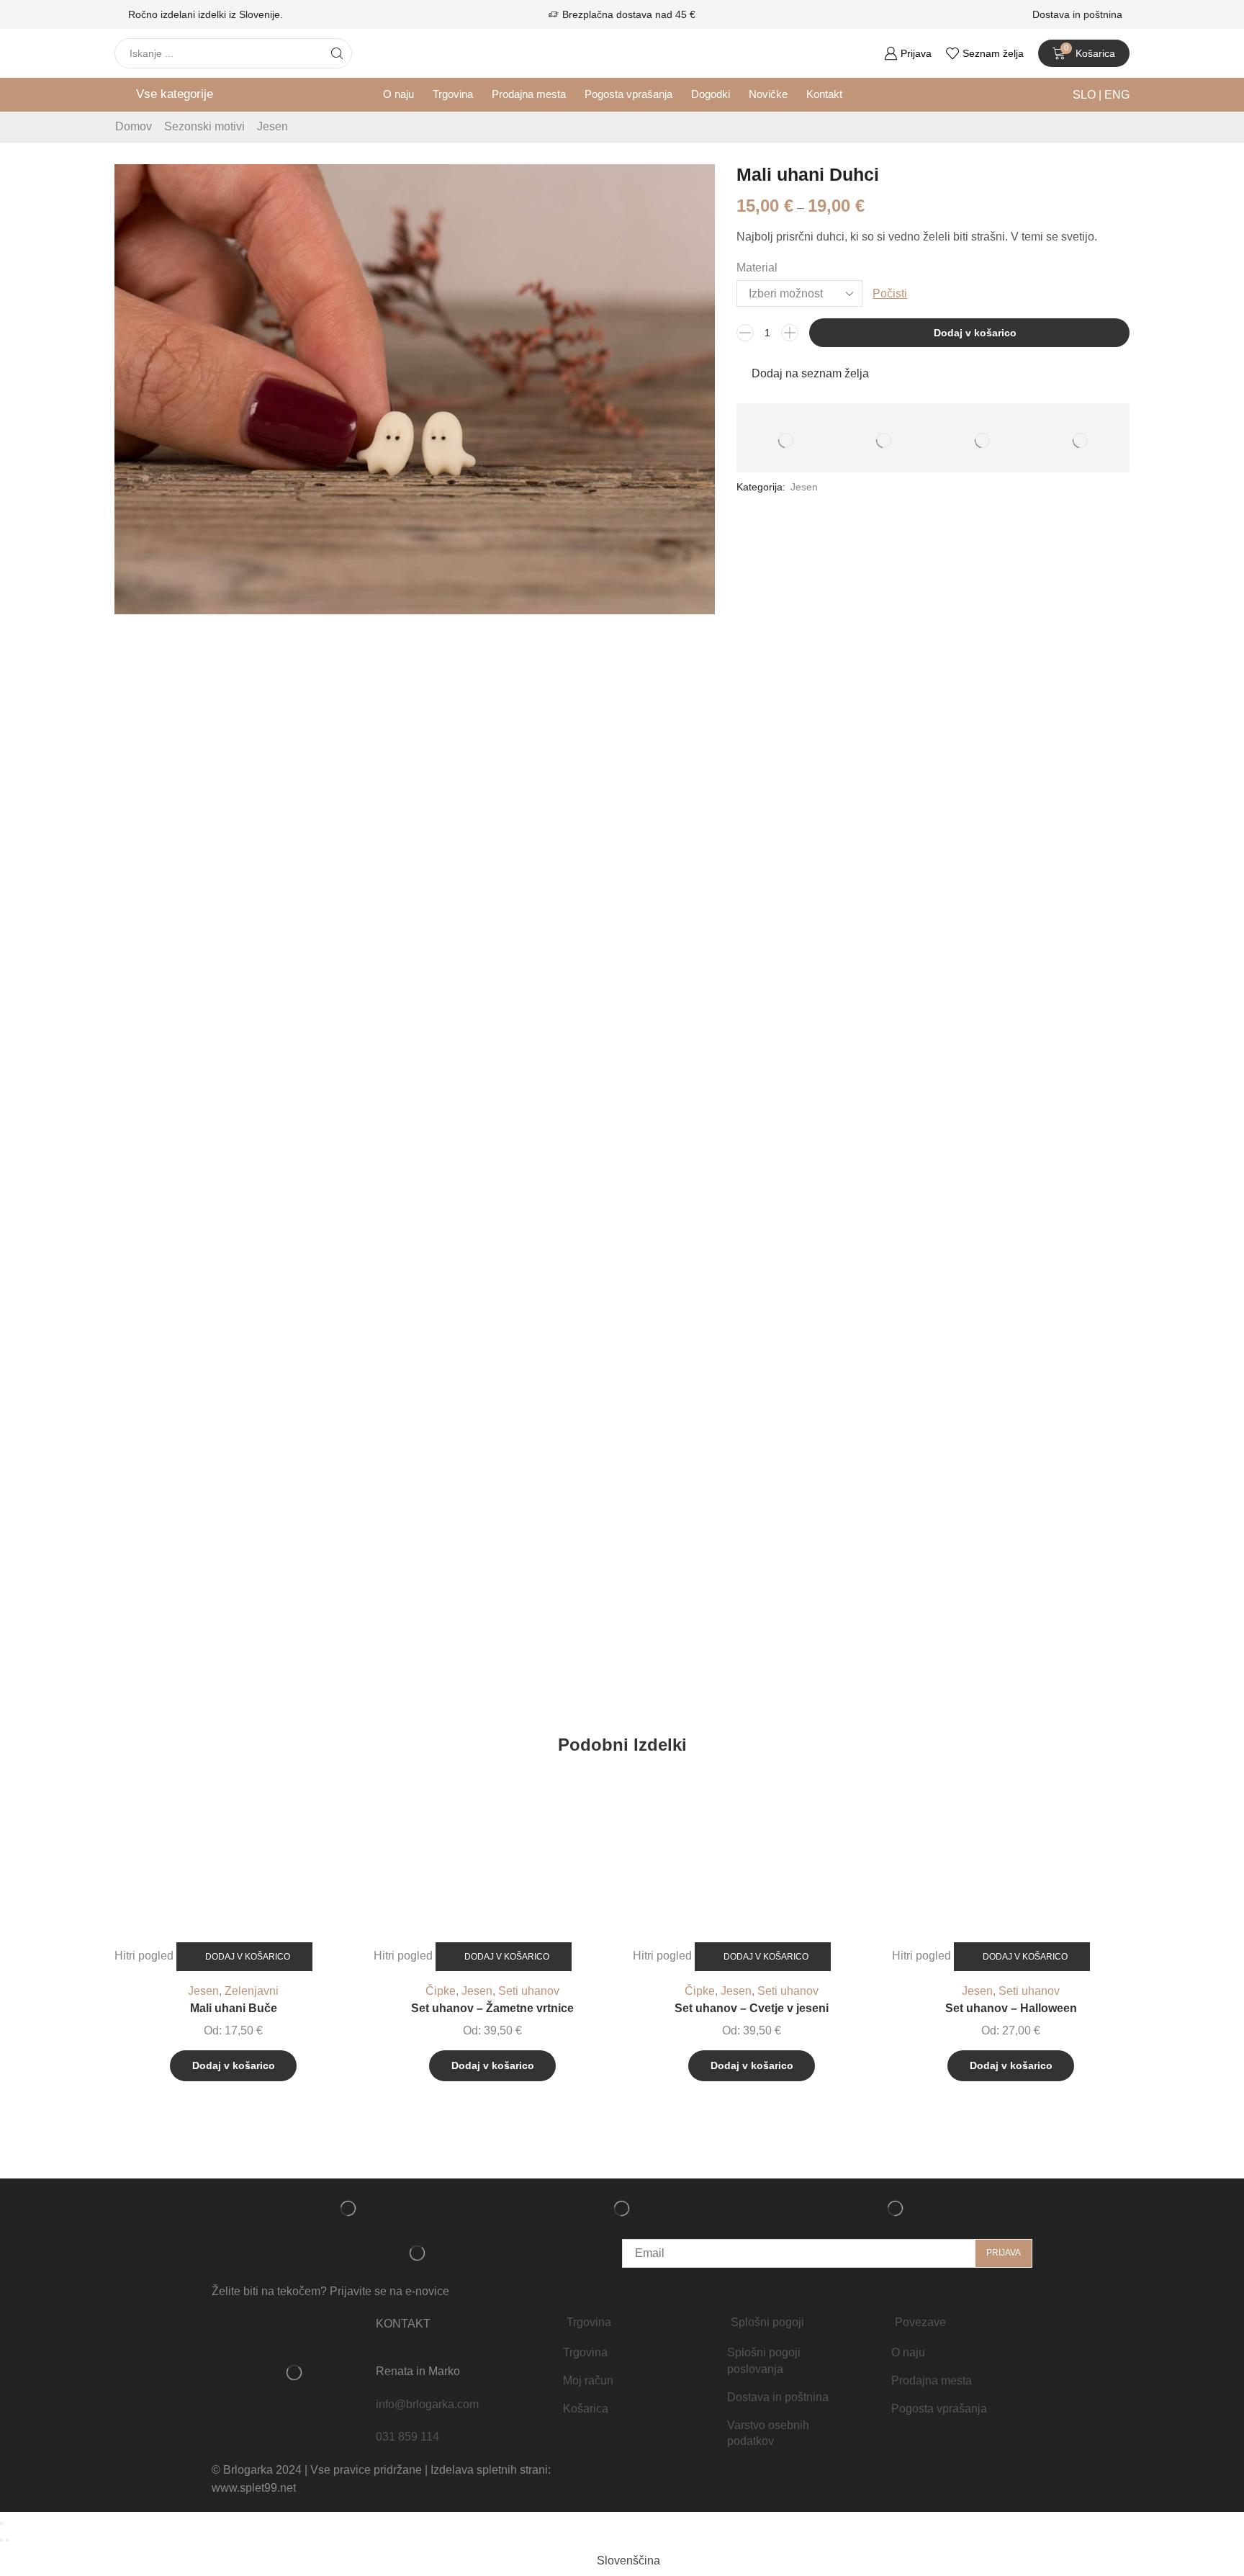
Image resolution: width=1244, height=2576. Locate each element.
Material (757, 268)
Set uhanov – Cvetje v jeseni (752, 2008)
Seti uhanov (529, 1991)
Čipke (441, 1991)
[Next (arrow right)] (7, 2540)
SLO (1086, 95)
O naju (398, 94)
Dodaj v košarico (975, 333)
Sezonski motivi (204, 126)
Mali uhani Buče (234, 2008)
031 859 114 (407, 2437)
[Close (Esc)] (1, 2523)
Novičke (768, 94)
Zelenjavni (252, 1991)
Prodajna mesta (529, 94)
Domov (134, 126)
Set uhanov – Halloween (1011, 2008)
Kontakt (824, 94)
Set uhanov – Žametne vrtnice (492, 2008)
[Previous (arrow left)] (1, 2540)
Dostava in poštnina (1077, 14)
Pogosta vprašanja (628, 94)
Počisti (890, 293)
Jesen (272, 126)
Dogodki (711, 94)
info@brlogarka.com (427, 2404)
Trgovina (453, 94)
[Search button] (337, 53)
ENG (1115, 95)
